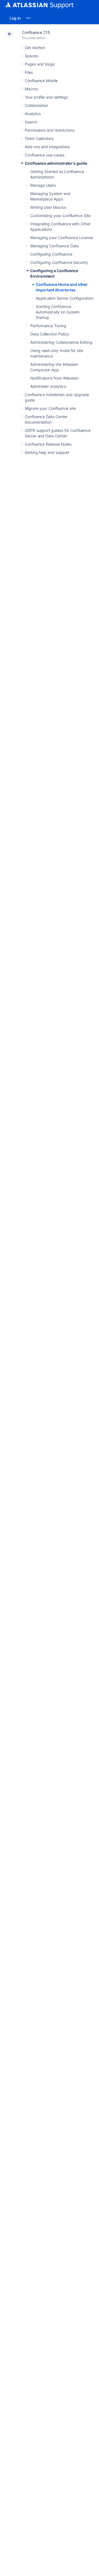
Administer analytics (48, 386)
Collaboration (36, 105)
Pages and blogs (40, 64)
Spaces (31, 56)
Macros (31, 89)
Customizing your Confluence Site (60, 216)
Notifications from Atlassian (54, 378)
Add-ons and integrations (47, 147)
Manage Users (43, 185)
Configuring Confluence (51, 254)
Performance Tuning (48, 326)
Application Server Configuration (65, 298)
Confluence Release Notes (48, 444)
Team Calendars (39, 138)
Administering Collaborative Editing (61, 342)
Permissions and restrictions (50, 130)
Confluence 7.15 (36, 32)
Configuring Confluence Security (59, 262)
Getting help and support (47, 452)
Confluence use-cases (45, 155)
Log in (15, 18)
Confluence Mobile (41, 81)
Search (31, 122)
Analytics (33, 114)
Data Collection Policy (50, 334)
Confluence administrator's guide (56, 163)
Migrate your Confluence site (50, 408)
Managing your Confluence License (62, 238)
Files (29, 72)
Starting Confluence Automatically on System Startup (58, 312)
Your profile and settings (46, 97)
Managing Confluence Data (54, 246)
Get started (35, 48)
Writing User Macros (48, 207)
